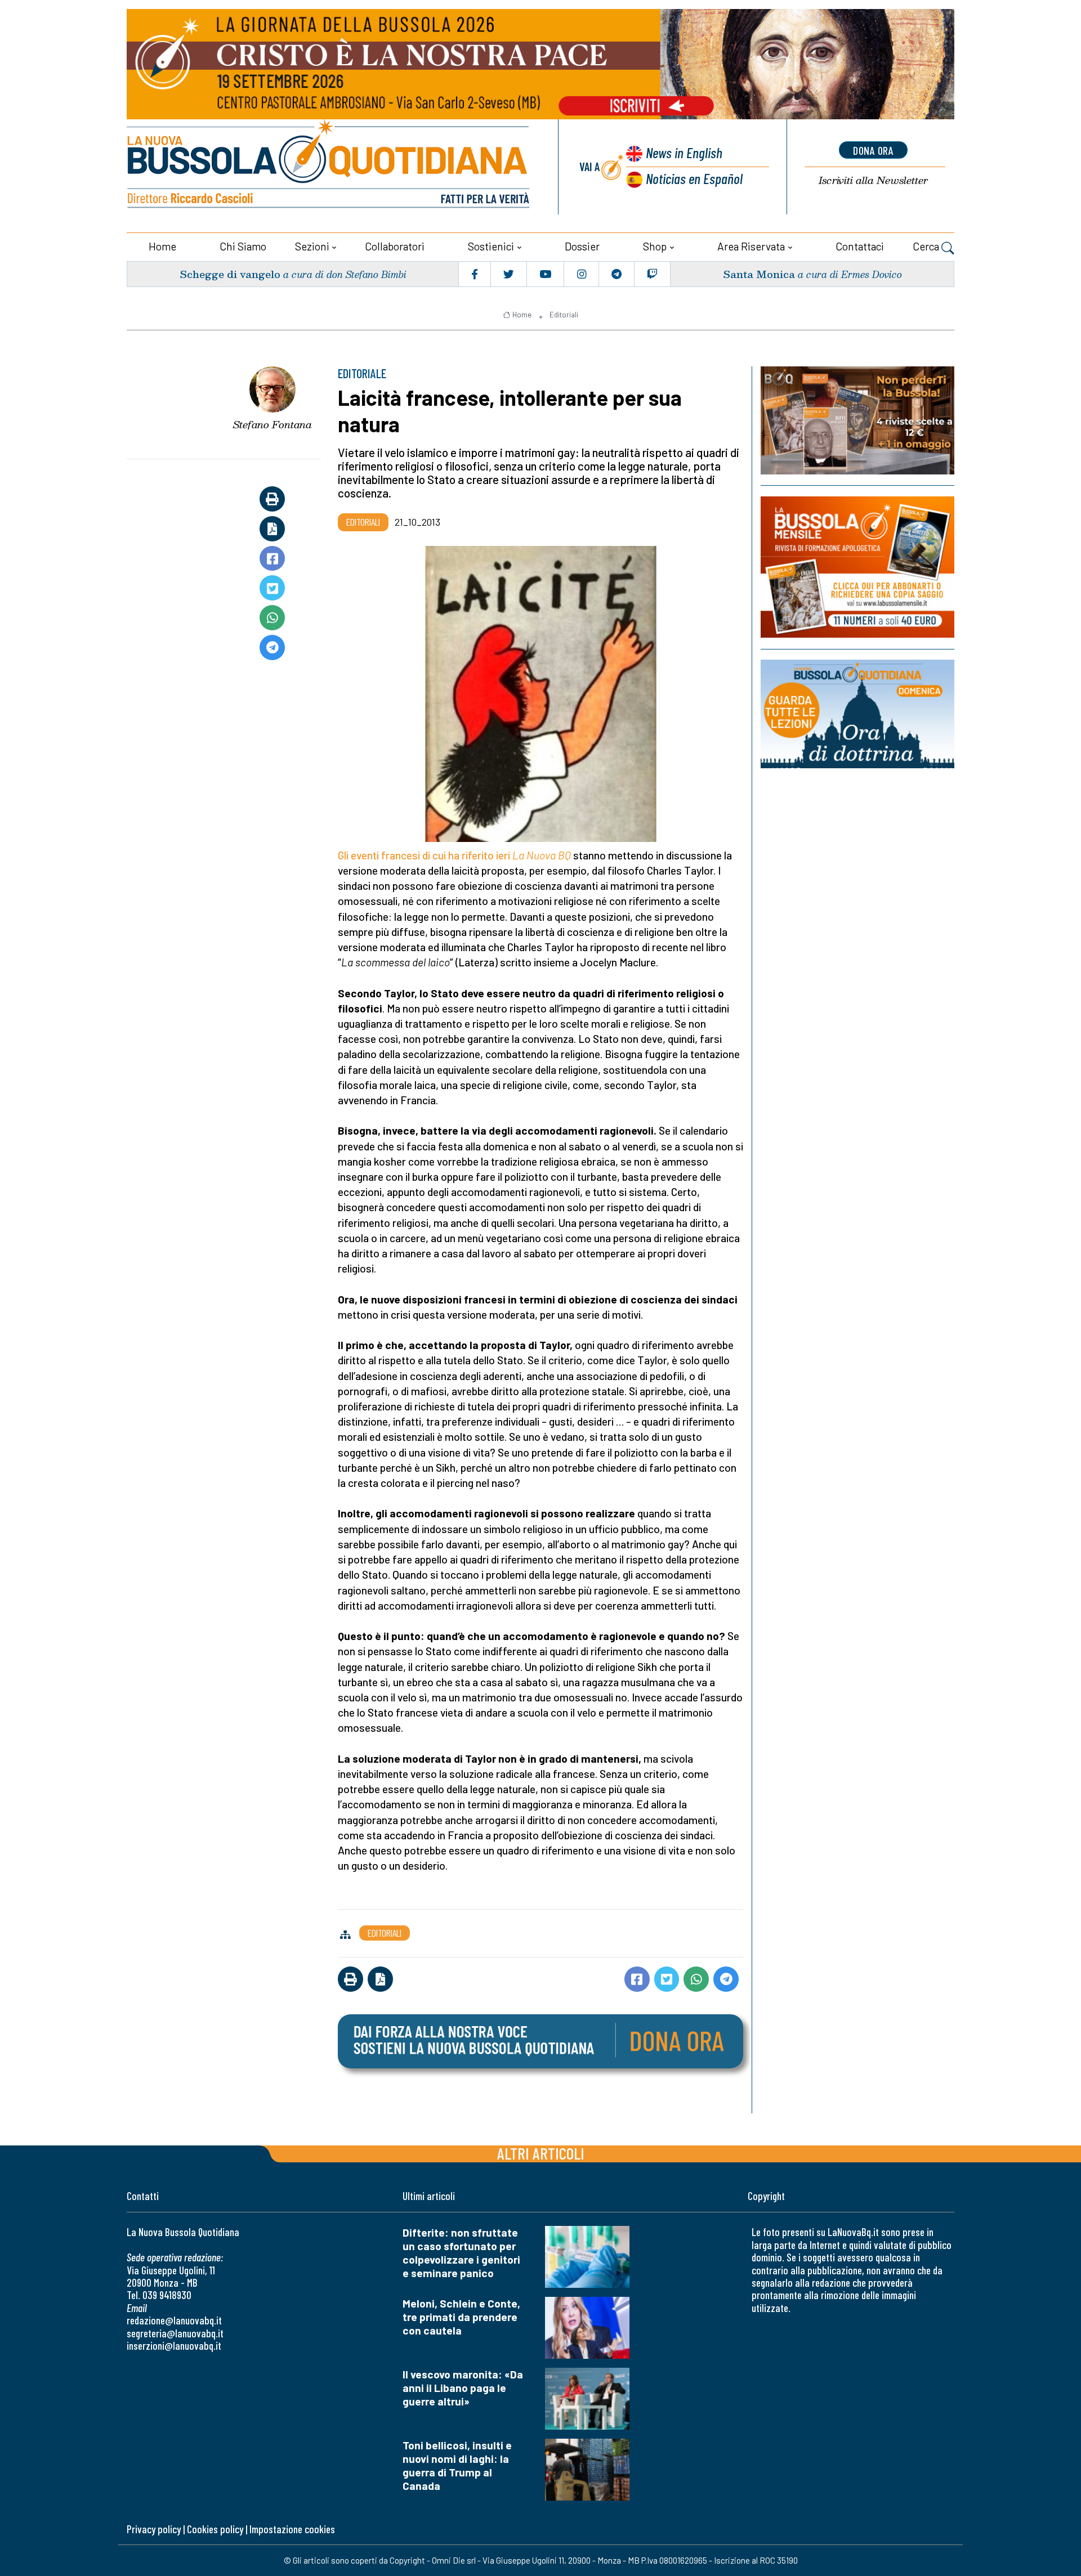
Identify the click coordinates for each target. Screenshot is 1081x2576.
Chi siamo (243, 246)
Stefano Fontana (273, 424)
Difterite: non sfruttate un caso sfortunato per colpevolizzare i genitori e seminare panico (461, 2253)
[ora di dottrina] (857, 714)
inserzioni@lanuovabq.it (174, 2346)
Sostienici (491, 246)
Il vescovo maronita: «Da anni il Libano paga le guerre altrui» (463, 2388)
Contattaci (860, 246)
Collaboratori (395, 246)
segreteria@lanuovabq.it (175, 2333)
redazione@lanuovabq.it (174, 2320)
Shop (655, 246)
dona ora (873, 150)
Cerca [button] (927, 246)
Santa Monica (759, 274)
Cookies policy (215, 2529)
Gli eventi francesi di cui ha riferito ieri (425, 855)
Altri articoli (541, 2153)
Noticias (694, 178)
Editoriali (564, 315)
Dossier (582, 246)
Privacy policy (154, 2529)
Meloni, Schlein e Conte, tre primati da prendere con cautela (461, 2317)
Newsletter (873, 180)
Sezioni (312, 246)
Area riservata (751, 246)
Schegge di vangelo (230, 274)
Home (162, 246)
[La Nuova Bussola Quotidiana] (329, 167)
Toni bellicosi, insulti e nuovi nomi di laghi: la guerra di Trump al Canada (457, 2465)
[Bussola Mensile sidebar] (857, 567)
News (684, 152)
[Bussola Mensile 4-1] (857, 420)
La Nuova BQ (542, 855)
